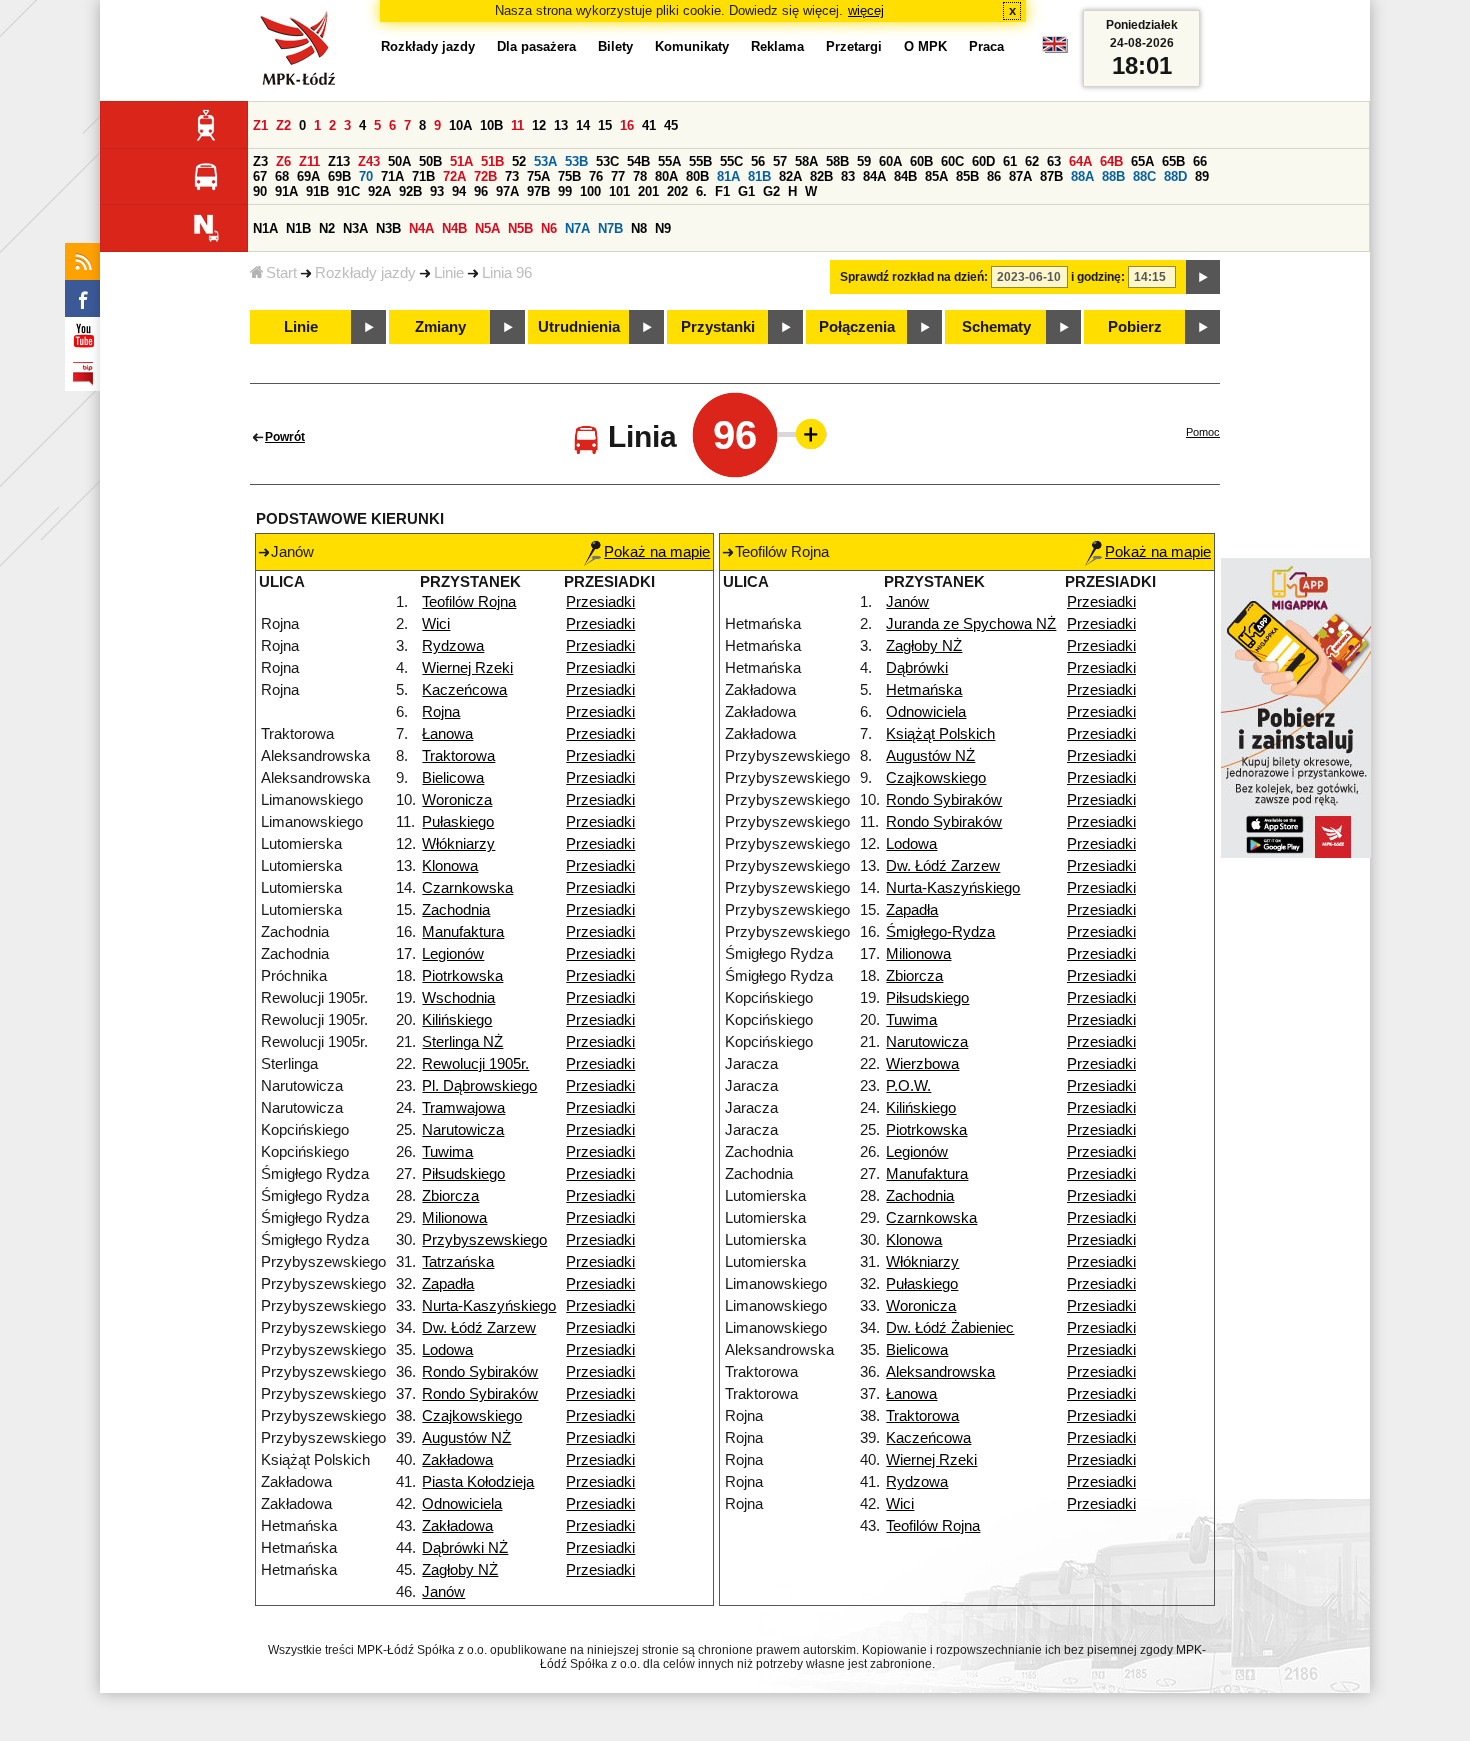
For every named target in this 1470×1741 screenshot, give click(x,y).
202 (677, 191)
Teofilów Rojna (469, 602)
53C (607, 161)
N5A (487, 228)
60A (890, 161)
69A (308, 176)
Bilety (615, 46)
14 (583, 125)
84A (874, 176)
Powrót (285, 437)
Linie (449, 273)
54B (638, 161)
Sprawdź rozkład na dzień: (914, 277)
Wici (436, 624)
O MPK (925, 46)
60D (983, 161)
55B (700, 161)
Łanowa (447, 734)
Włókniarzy (458, 844)
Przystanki (718, 327)
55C (731, 161)
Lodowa (447, 1350)
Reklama (777, 46)
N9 (663, 228)
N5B (520, 228)
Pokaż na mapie (657, 552)
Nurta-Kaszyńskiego (489, 1306)
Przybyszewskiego (484, 1240)
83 (848, 176)
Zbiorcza (450, 1196)
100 (590, 191)
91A (286, 191)
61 (1010, 161)
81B (759, 176)
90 (260, 191)
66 (1200, 161)
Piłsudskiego (463, 1174)
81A (728, 176)
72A (454, 176)
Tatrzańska (458, 1262)
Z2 (283, 125)
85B (967, 176)
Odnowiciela (462, 1504)
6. (701, 191)
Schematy (996, 327)
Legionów (453, 954)
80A (666, 176)
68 (282, 176)
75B (569, 176)
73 (512, 176)
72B (485, 176)
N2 (327, 228)
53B (576, 161)
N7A (577, 228)
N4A (421, 228)
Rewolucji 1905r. (475, 1064)
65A (1142, 161)
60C (952, 161)
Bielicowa (453, 778)
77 (618, 176)
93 (437, 191)
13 (561, 125)
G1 (746, 191)
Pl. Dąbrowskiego (479, 1086)
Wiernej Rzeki (467, 668)
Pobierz (1135, 327)
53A (545, 161)
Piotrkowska (462, 976)
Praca (986, 46)
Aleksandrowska (940, 1372)
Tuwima (447, 1152)
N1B (298, 228)
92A (379, 191)
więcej (866, 10)
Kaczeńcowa (464, 690)
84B (905, 176)
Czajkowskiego (472, 1416)
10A (460, 125)
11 (517, 125)
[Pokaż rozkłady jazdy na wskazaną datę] (1203, 277)
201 (648, 191)
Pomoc (1203, 432)
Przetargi (854, 46)
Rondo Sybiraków (480, 1372)
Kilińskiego (457, 1020)
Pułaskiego (458, 822)
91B (317, 191)
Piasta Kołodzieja (478, 1482)
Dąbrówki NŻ (465, 1548)
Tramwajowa (463, 1108)
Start (281, 273)
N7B (610, 228)
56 (758, 161)
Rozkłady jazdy (365, 273)
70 (366, 176)
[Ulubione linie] (805, 434)
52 (519, 161)
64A (1080, 161)
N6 (549, 228)
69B (339, 176)
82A (790, 176)
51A (461, 161)
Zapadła (448, 1284)
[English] (1055, 49)
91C (348, 191)
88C (1144, 176)
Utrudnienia (579, 327)
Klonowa (450, 866)
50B (430, 161)
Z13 (339, 161)
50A (399, 161)
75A (538, 176)
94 (459, 191)
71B (423, 176)
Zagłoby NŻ (460, 1570)
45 (671, 125)
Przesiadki (600, 602)
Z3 (260, 161)
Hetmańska (924, 690)
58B (837, 161)
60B (921, 161)
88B (1113, 176)
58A (806, 161)
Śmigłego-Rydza (940, 932)
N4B (454, 228)
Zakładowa (457, 1460)
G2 (771, 191)
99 (565, 191)
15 (605, 125)
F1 (722, 191)
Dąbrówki (917, 668)
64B (1111, 161)
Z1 (260, 125)
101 (619, 191)
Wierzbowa (922, 1064)
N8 (639, 228)
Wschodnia (458, 998)
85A (936, 176)
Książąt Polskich (940, 734)
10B (491, 125)
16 (627, 125)
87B (1051, 176)
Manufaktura (463, 932)
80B (697, 176)
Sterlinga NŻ (462, 1042)
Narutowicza (463, 1130)
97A (507, 191)
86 (994, 176)
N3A (355, 228)
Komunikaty (692, 46)
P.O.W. (908, 1086)
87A (1020, 176)
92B (410, 191)
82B (821, 176)
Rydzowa (453, 646)
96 (481, 191)
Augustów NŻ (466, 1438)
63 (1054, 161)
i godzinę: (1098, 277)
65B (1173, 161)
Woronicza (457, 800)
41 (649, 125)
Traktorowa (458, 756)
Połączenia (857, 327)
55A (669, 161)
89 (1202, 176)
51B (492, 161)
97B (538, 191)
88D (1175, 176)
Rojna (441, 712)
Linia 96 (507, 273)
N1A (265, 228)
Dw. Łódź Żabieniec (950, 1328)
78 (640, 176)
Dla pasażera (536, 46)
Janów (443, 1592)
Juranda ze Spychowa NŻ (971, 624)
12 (539, 125)
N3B (388, 228)
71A (392, 176)
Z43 (369, 161)
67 (260, 176)
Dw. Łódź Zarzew (479, 1328)
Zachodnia (456, 910)
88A (1082, 176)
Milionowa (454, 1218)
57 (780, 161)
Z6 (283, 161)
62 (1032, 161)
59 (864, 161)
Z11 (309, 161)
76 (596, 176)
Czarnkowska (467, 888)
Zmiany (440, 327)
